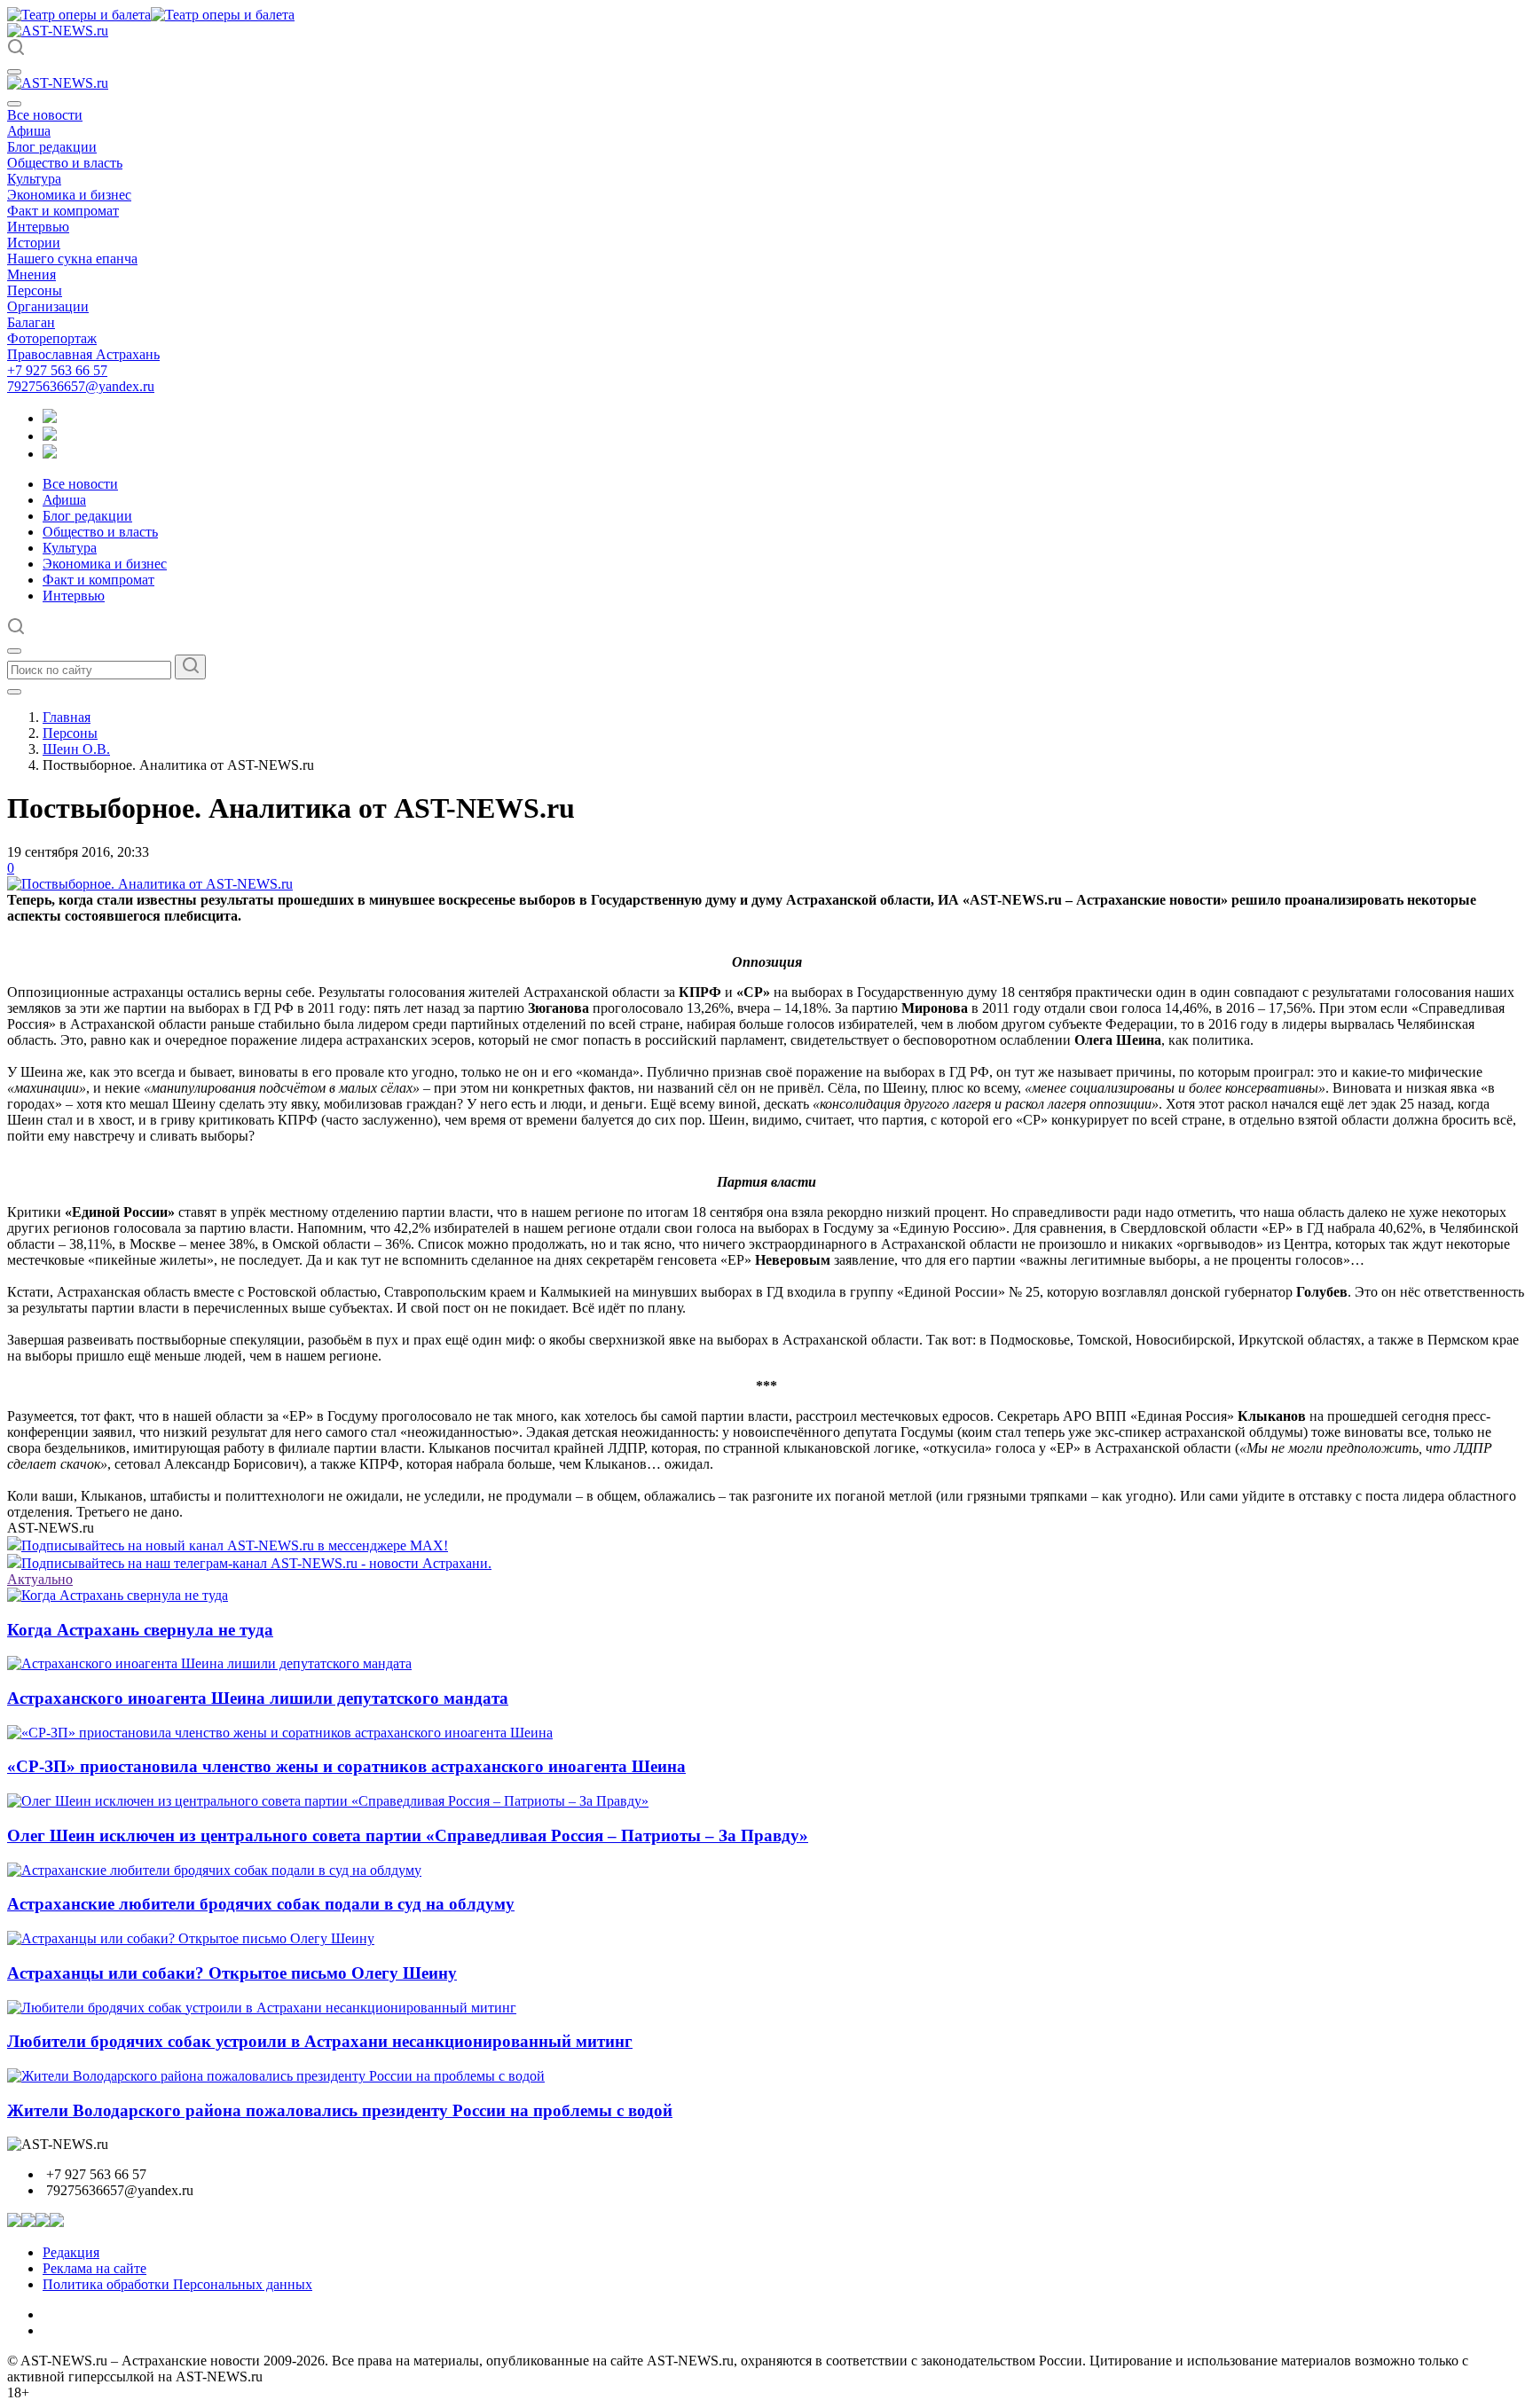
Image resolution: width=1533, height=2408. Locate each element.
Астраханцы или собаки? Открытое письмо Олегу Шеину (232, 1973)
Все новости (45, 115)
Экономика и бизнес (69, 195)
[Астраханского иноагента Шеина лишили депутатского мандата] (209, 1663)
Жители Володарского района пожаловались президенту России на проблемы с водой (340, 2110)
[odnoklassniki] (50, 436)
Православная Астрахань (83, 354)
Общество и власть (65, 163)
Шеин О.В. (76, 749)
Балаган (31, 322)
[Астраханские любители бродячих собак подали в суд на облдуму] (214, 1870)
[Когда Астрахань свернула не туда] (118, 1595)
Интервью (38, 227)
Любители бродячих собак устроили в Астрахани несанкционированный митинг (320, 2041)
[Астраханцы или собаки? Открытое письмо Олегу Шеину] (191, 1938)
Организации (48, 306)
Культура (34, 179)
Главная (67, 717)
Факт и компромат (63, 211)
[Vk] (50, 454)
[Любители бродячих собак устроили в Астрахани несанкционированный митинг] (262, 2008)
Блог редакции (52, 147)
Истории (34, 243)
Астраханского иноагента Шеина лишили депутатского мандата (258, 1698)
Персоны (35, 290)
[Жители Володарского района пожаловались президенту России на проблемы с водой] (276, 2076)
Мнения (31, 275)
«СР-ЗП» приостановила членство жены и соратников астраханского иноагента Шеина (346, 1766)
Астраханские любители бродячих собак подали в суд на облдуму (261, 1904)
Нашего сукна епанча (72, 259)
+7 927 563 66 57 (57, 370)
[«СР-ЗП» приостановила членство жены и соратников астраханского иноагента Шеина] (280, 1733)
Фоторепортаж (52, 338)
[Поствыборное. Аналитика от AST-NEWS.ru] (150, 884)
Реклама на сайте (94, 2268)
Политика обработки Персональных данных (177, 2284)
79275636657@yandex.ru (81, 386)
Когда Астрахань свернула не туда (140, 1630)
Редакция (71, 2252)
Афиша (29, 131)
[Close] (14, 104)
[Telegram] (50, 418)
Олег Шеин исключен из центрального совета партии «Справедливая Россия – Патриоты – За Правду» (408, 1835)
